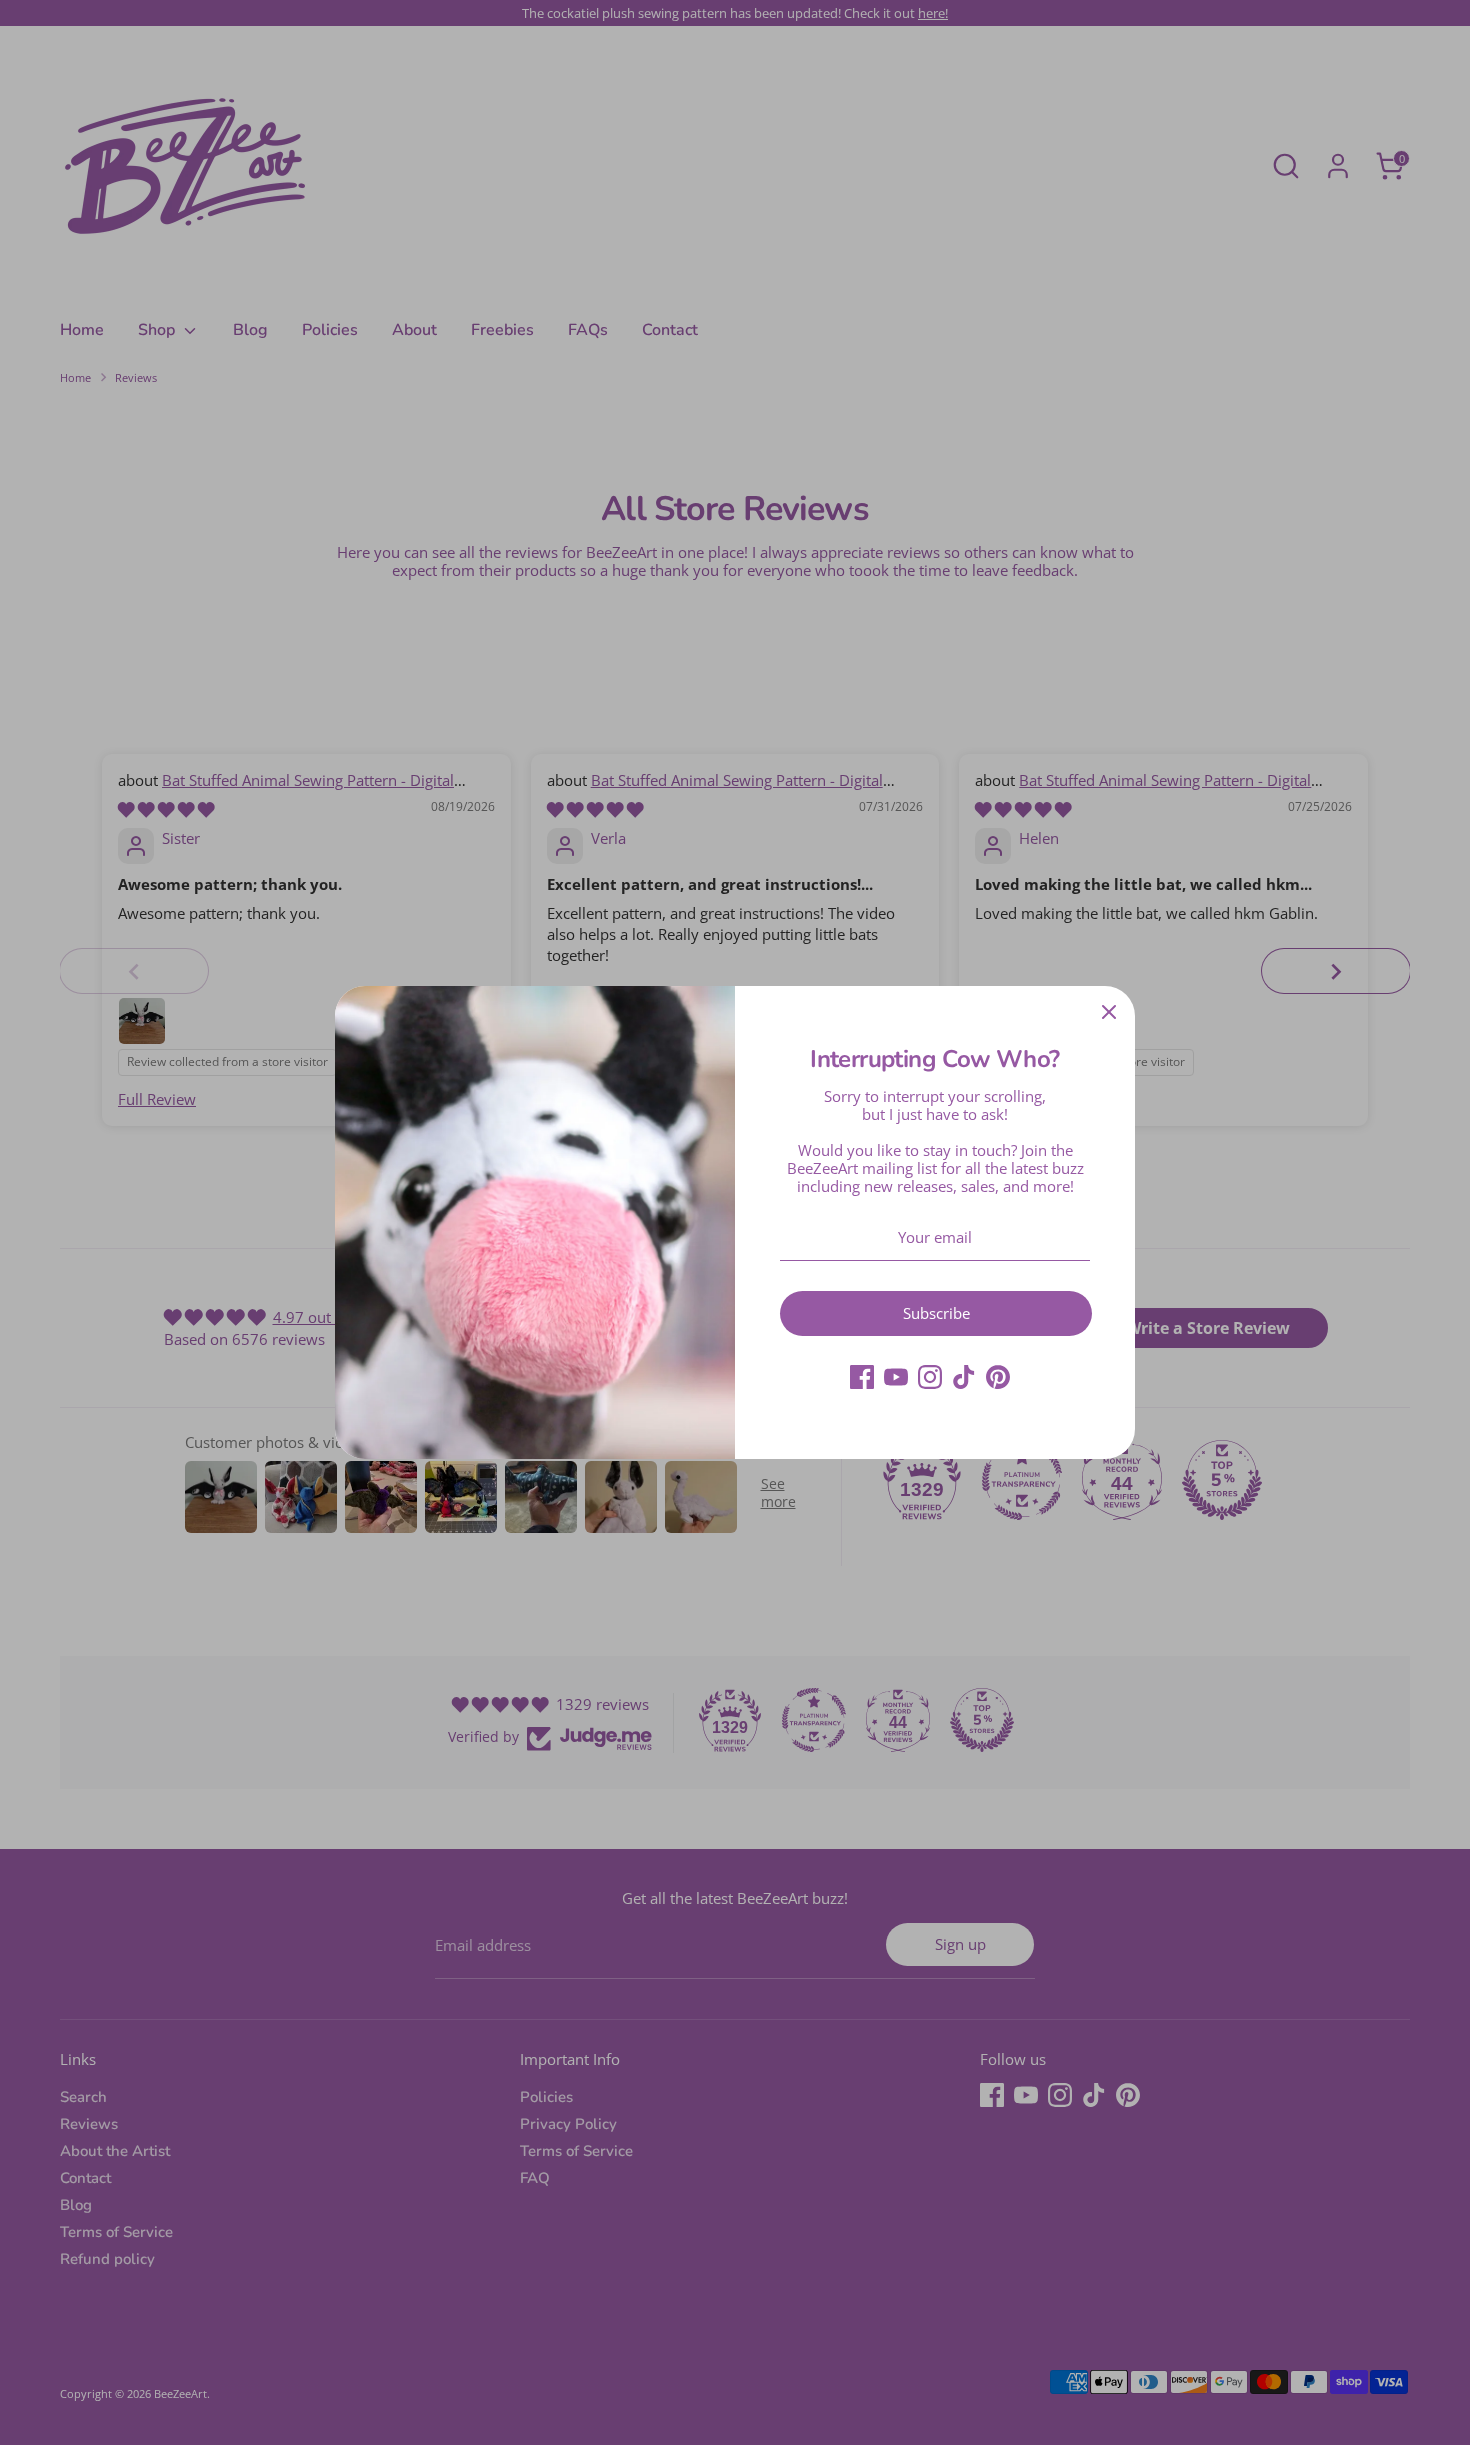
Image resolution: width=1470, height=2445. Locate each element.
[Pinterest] (998, 1377)
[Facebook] (862, 1377)
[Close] (1109, 1012)
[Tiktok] (964, 1377)
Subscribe (936, 1313)
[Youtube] (896, 1377)
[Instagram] (930, 1377)
